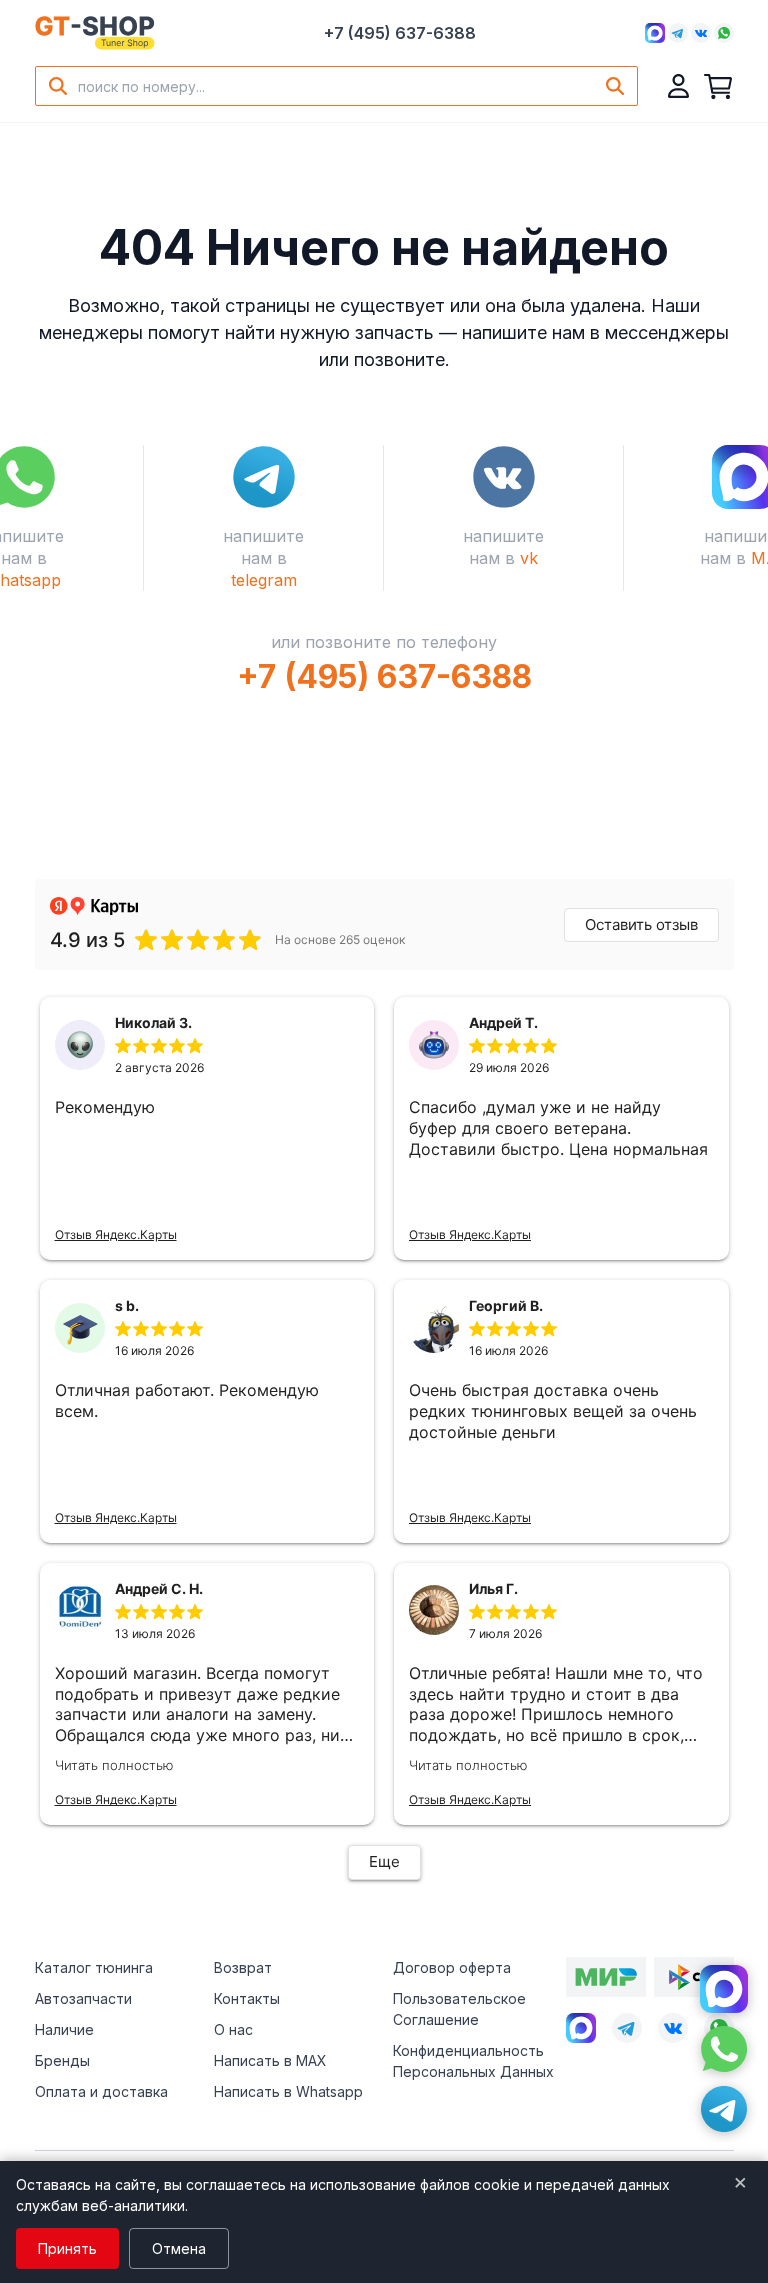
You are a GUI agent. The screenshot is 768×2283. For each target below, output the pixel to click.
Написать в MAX (270, 2060)
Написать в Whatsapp (288, 2091)
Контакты (247, 1998)
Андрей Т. (503, 1022)
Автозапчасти (83, 1998)
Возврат (243, 1967)
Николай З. (153, 1022)
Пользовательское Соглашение (459, 2009)
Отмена (179, 2248)
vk (529, 558)
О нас (233, 2029)
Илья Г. (493, 1588)
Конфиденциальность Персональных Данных (473, 2061)
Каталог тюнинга (94, 1967)
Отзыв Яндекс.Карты (116, 1234)
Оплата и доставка (101, 2091)
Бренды (62, 2060)
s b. (127, 1305)
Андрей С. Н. (159, 1588)
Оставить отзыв (641, 924)
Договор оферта (452, 1967)
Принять (67, 2248)
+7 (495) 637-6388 (400, 33)
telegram (264, 580)
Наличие (64, 2029)
